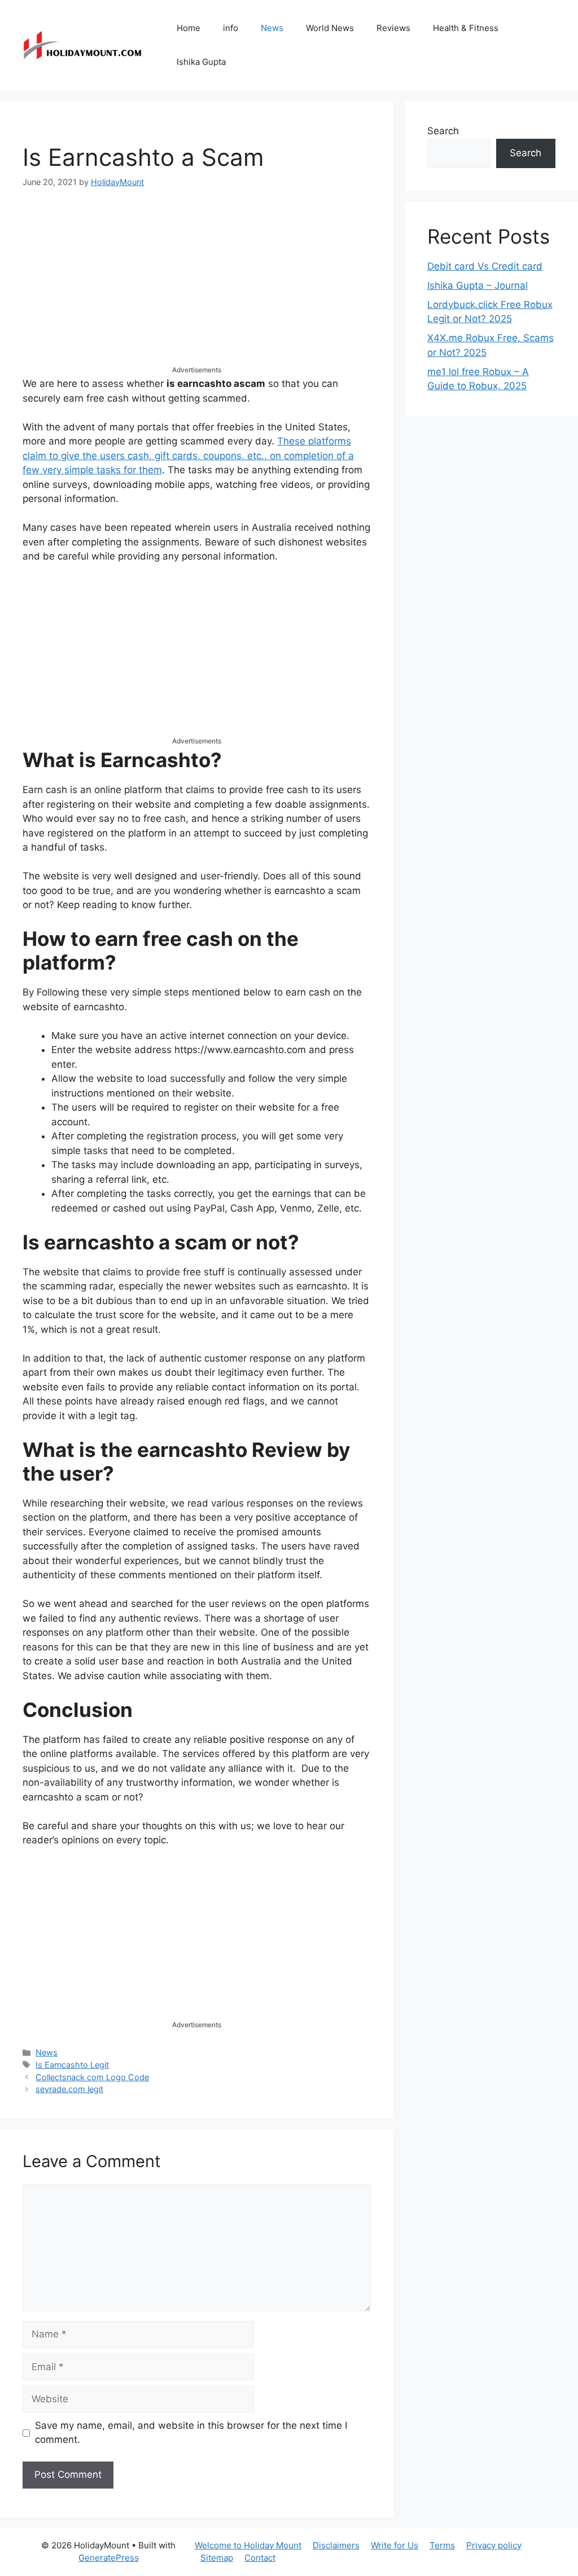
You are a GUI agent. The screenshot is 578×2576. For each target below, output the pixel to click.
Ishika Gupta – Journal (478, 285)
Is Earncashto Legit (72, 2065)
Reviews (393, 28)
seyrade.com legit (69, 2089)
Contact (260, 2558)
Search (443, 131)
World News (330, 28)
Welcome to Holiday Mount (248, 2545)
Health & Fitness (466, 28)
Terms (442, 2545)
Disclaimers (336, 2545)
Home (189, 28)
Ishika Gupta (201, 62)
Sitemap (217, 2558)
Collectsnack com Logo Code (92, 2077)
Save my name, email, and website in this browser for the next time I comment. (191, 2433)
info (231, 28)
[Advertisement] (197, 286)
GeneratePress (109, 2558)
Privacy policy (494, 2545)
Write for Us (395, 2545)
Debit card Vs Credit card (485, 266)
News (272, 28)
